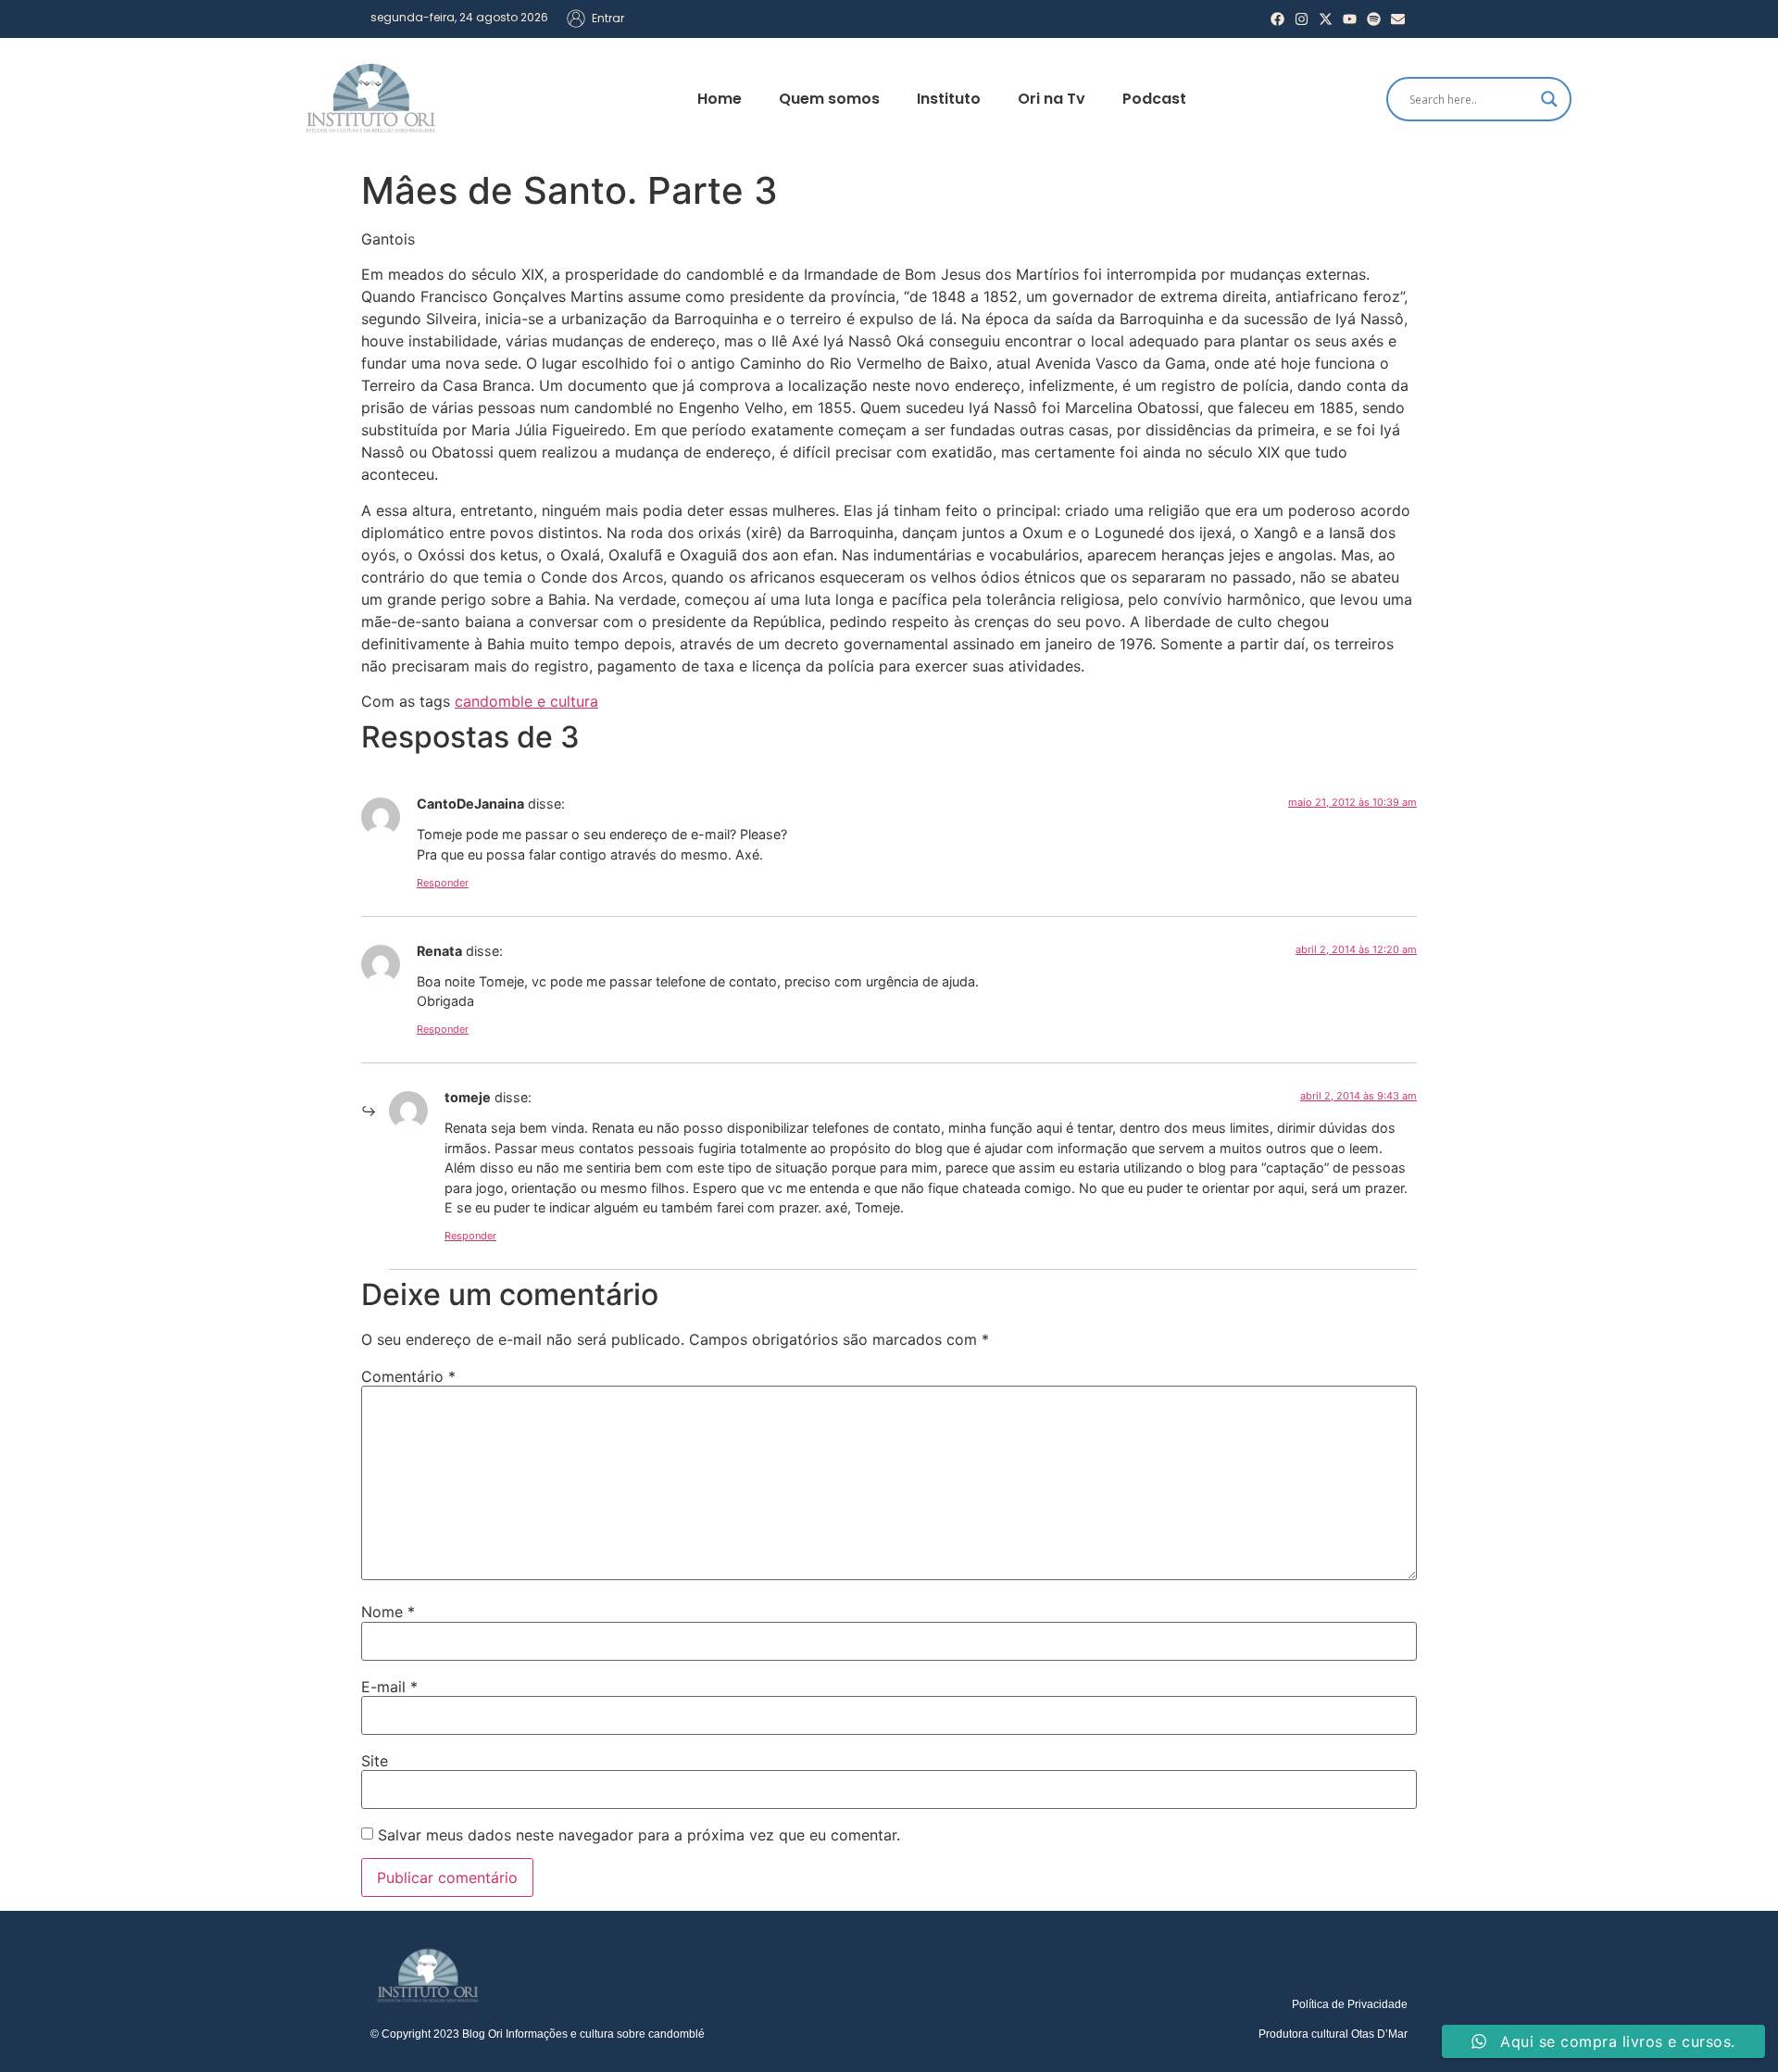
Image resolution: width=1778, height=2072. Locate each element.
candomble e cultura (526, 701)
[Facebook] (1277, 19)
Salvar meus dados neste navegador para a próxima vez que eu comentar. (639, 1835)
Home (720, 99)
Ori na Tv (1052, 99)
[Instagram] (1302, 19)
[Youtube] (1350, 19)
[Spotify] (1374, 19)
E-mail (389, 1687)
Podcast (1154, 99)
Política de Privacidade (1350, 2004)
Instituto (949, 99)
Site (375, 1761)
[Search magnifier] (1549, 99)
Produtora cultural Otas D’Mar (1333, 2034)
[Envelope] (1398, 19)
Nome (388, 1612)
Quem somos (829, 99)
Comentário (408, 1376)
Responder (443, 883)
